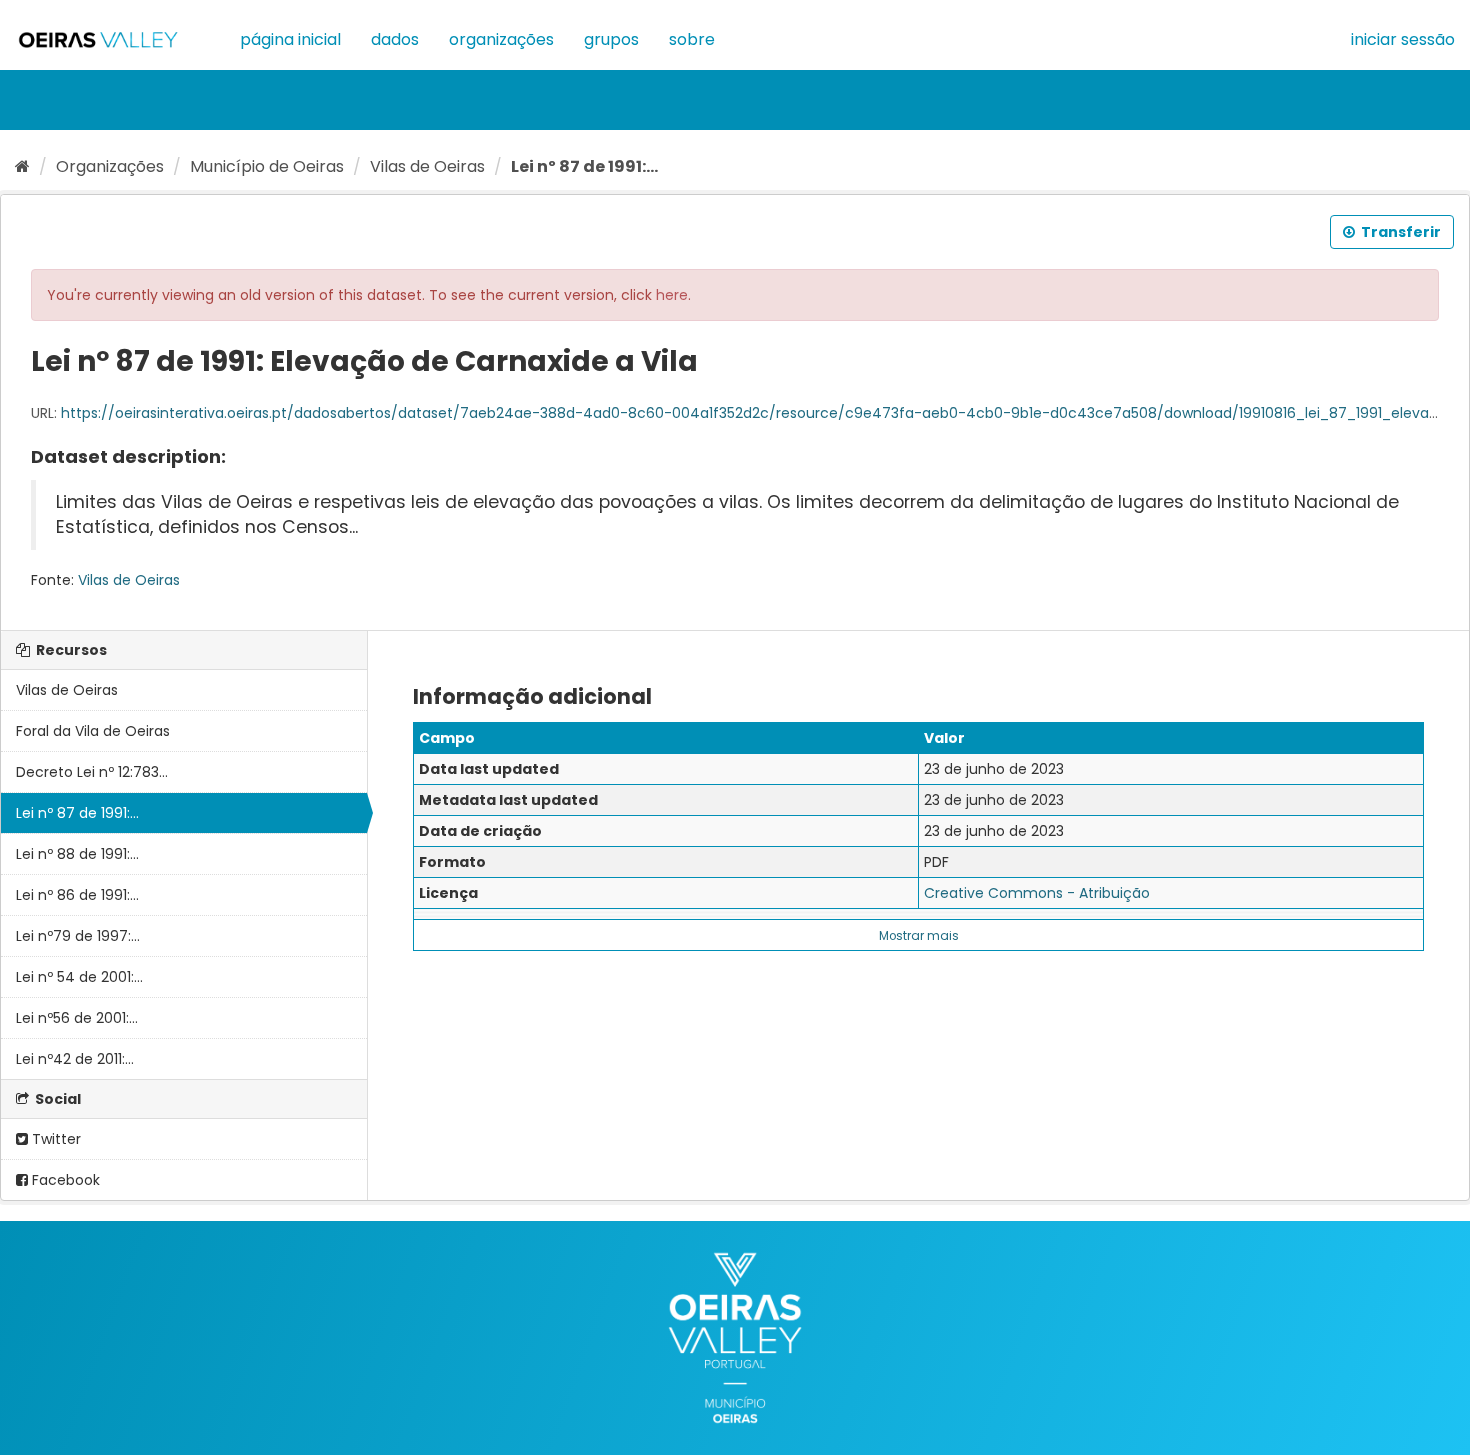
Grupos (611, 39)
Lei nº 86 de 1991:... (77, 895)
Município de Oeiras (267, 166)
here (672, 295)
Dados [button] (395, 39)
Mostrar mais (919, 936)
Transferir (1399, 232)
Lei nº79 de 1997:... (78, 936)
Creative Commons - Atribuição (1037, 893)
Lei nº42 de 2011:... (75, 1059)
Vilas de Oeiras (427, 166)
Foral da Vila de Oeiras (93, 731)
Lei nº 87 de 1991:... (584, 166)
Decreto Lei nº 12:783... (92, 772)
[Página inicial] (22, 166)
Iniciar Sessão (1403, 39)
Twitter (54, 1139)
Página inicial (290, 39)
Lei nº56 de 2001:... (77, 1018)
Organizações (501, 39)
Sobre (692, 39)
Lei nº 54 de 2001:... (79, 977)
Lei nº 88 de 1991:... (77, 854)
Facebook (64, 1180)
